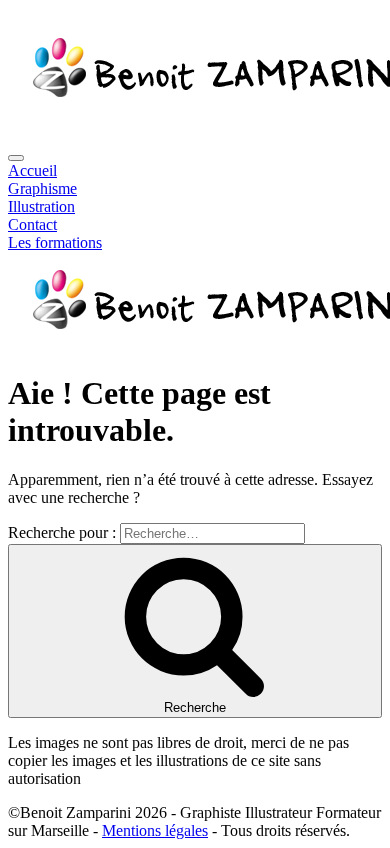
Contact (32, 224)
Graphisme (42, 188)
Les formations (55, 242)
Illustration (41, 206)
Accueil (32, 170)
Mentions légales (155, 830)
